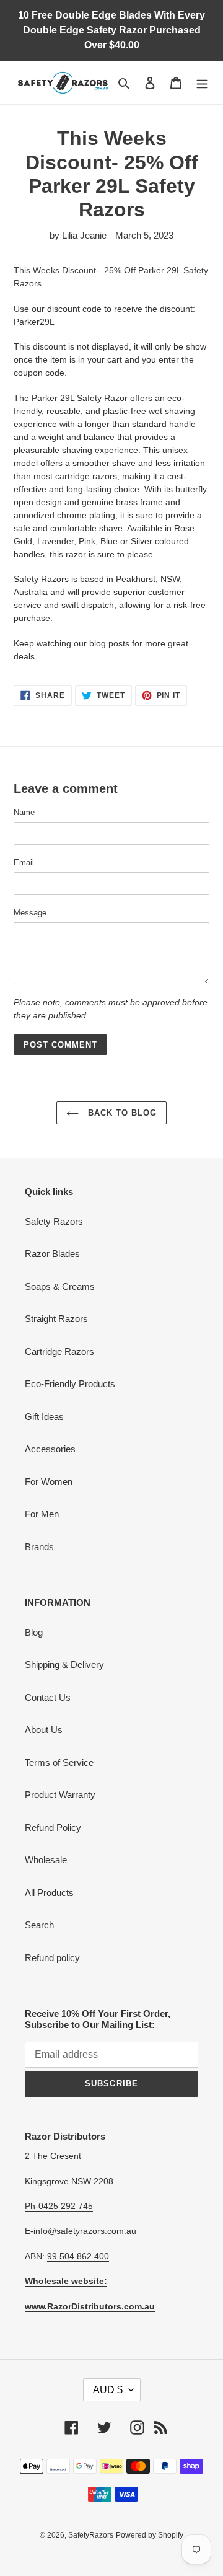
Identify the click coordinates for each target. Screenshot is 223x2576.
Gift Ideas (44, 1417)
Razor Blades (52, 1254)
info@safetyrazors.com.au (85, 2231)
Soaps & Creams (60, 1286)
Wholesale (46, 1860)
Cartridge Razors (59, 1352)
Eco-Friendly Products (70, 1384)
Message (30, 913)
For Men (42, 1514)
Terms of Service (59, 1762)
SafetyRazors (91, 2535)
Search (39, 1925)
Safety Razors (54, 1221)
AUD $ (108, 2390)
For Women (49, 1482)
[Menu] (202, 83)
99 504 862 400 (78, 2256)
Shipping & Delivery (64, 1665)
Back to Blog (121, 1113)
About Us (44, 1730)
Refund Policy (53, 1828)
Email (24, 862)
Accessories (50, 1449)
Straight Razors (56, 1319)
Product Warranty (60, 1795)
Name (24, 812)
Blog (34, 1632)
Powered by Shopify (150, 2535)
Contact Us (48, 1697)
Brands (39, 1547)
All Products (49, 1893)
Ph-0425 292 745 (59, 2206)
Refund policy (52, 1958)
